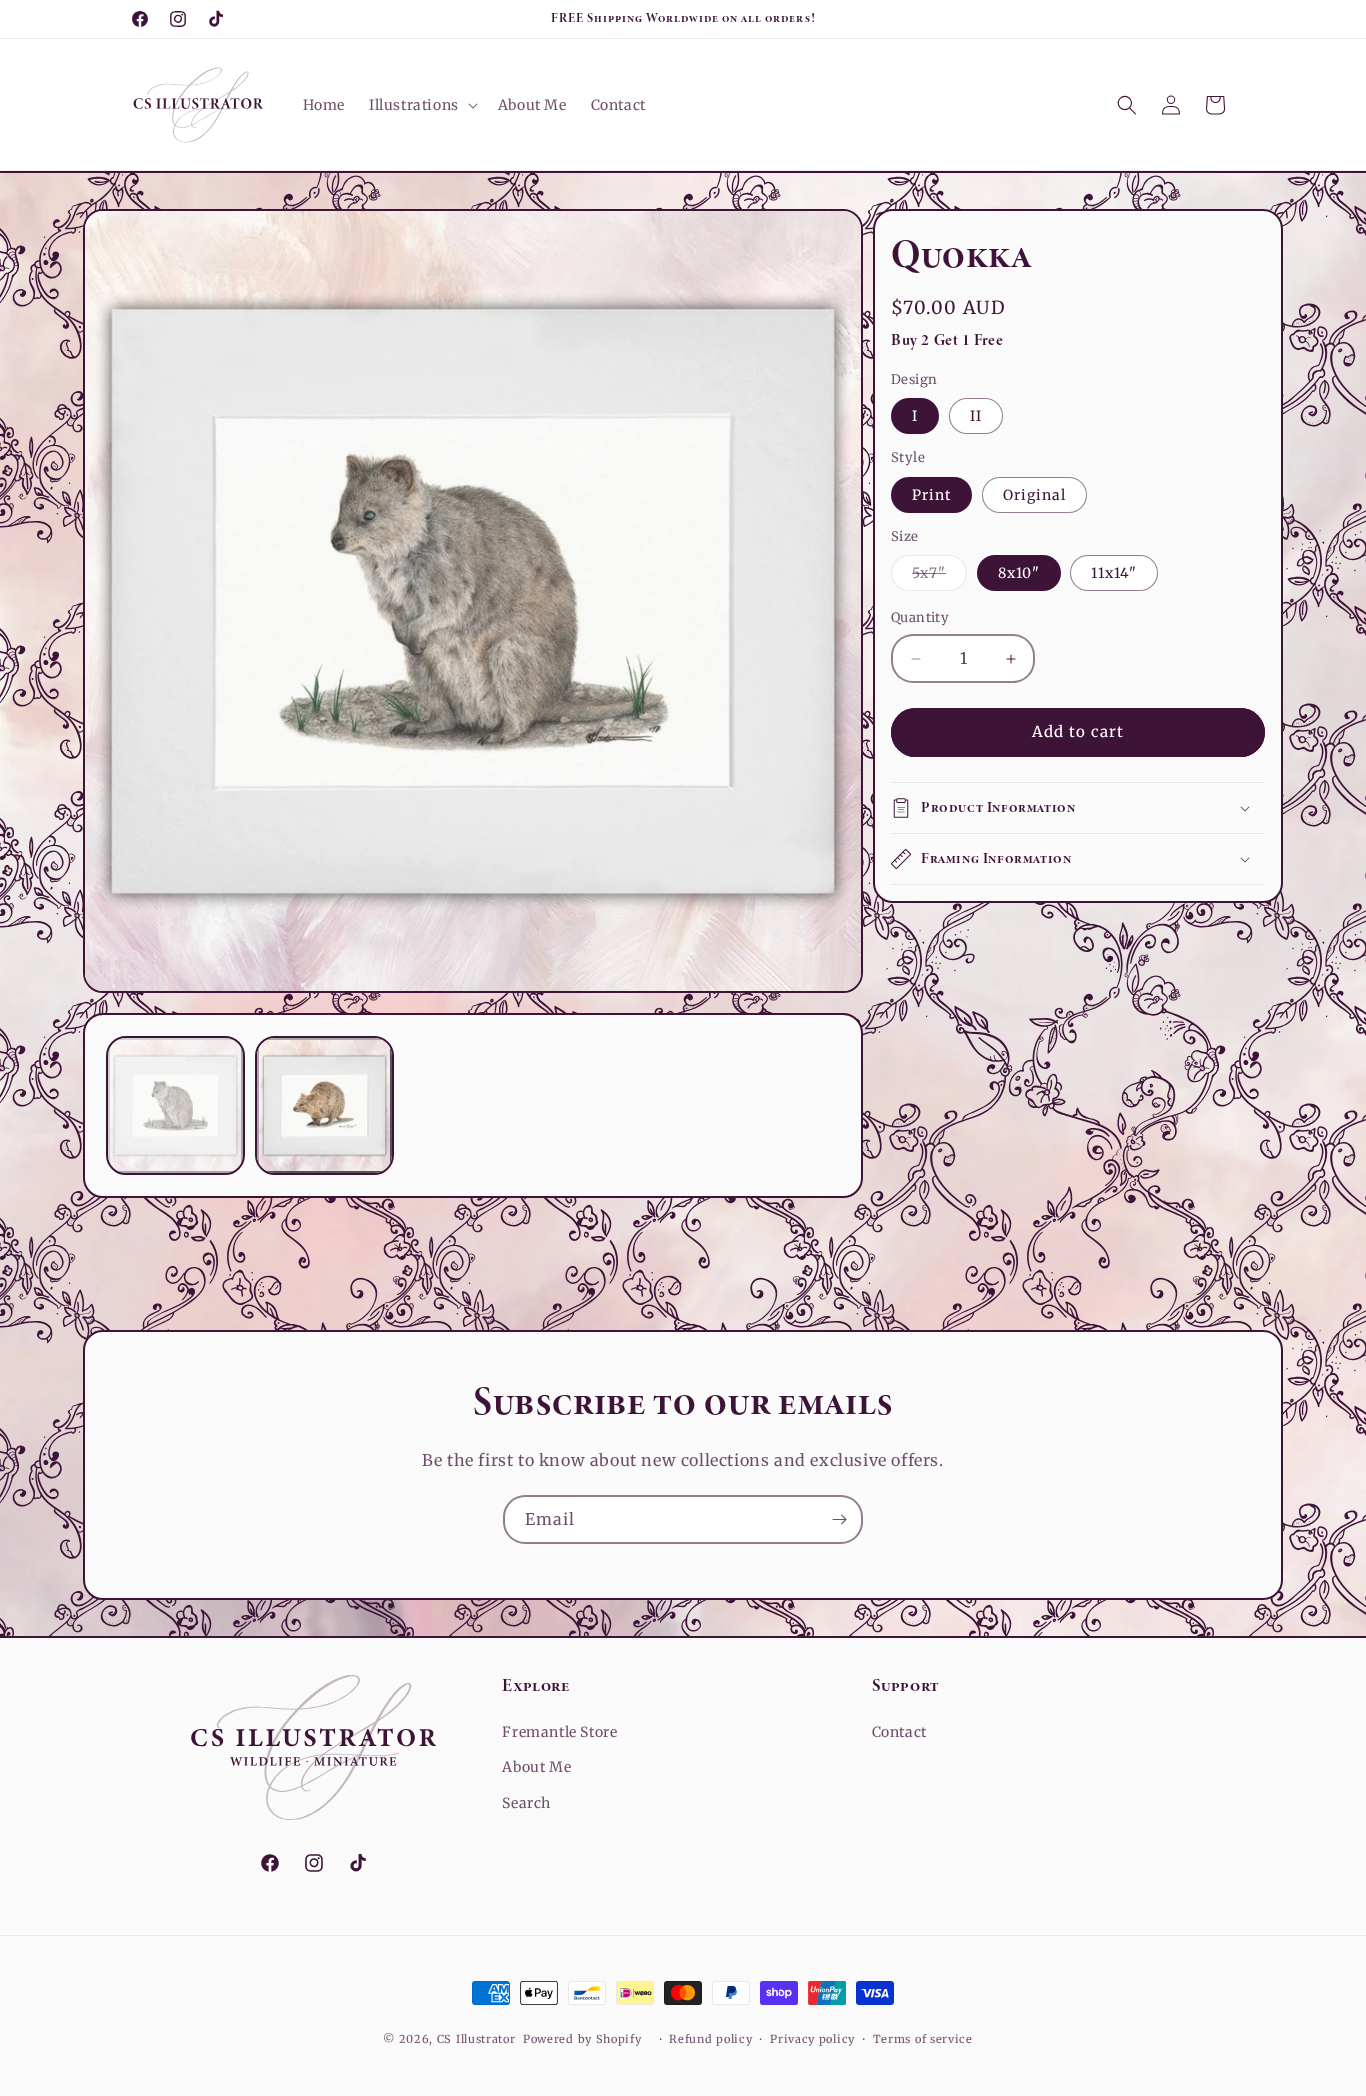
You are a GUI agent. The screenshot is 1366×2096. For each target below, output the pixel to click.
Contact (899, 1732)
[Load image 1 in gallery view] (175, 1105)
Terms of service (923, 2039)
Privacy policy (812, 2039)
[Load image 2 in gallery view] (324, 1105)
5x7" (939, 578)
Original (1034, 495)
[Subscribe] (839, 1519)
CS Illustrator (476, 2039)
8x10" (1019, 574)
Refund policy (710, 2039)
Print (931, 495)
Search (526, 1803)
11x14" (1114, 574)
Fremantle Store (559, 1732)
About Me (536, 1767)
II (976, 417)
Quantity (920, 618)
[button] (421, 105)
